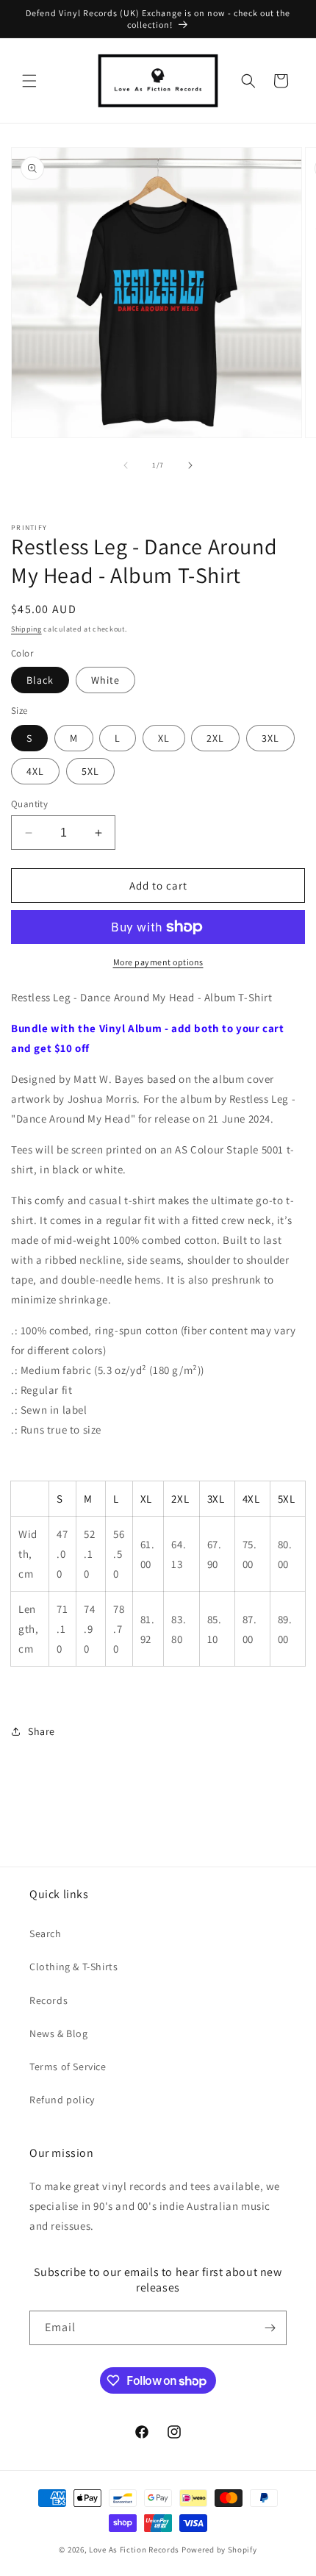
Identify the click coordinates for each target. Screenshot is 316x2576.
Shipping (26, 629)
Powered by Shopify (219, 2550)
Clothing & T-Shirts (73, 1967)
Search (46, 1933)
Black (40, 680)
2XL (215, 738)
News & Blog (59, 2033)
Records (49, 2000)
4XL (35, 771)
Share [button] (42, 1731)
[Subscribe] (270, 2328)
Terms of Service (68, 2067)
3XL (270, 738)
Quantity (29, 804)
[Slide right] (190, 465)
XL (164, 738)
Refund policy (62, 2100)
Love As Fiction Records (134, 2550)
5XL (90, 771)
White (105, 680)
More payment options (158, 962)
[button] (29, 81)
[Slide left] (126, 465)
